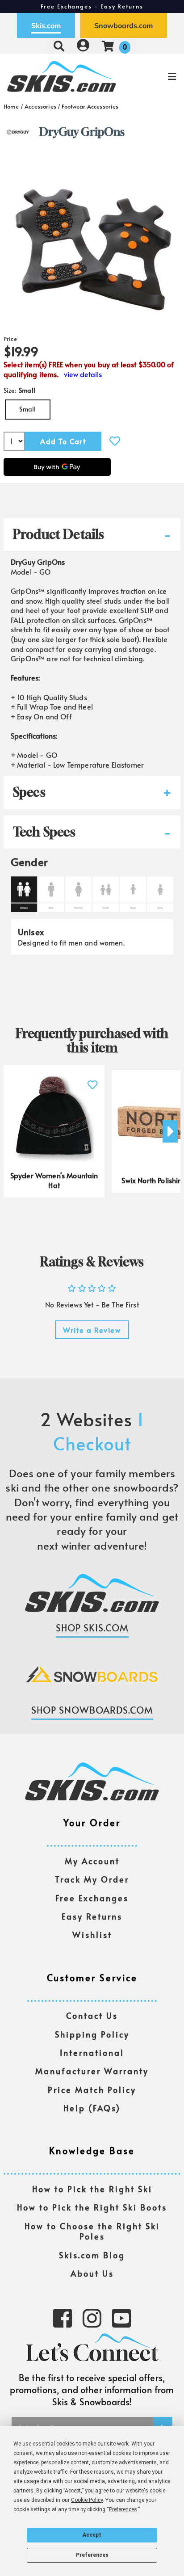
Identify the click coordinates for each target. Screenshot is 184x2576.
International (92, 2053)
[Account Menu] (83, 46)
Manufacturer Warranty (92, 2071)
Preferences (92, 2555)
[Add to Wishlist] (115, 441)
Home (11, 106)
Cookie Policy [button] (87, 2500)
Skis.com (46, 25)
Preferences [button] (123, 2509)
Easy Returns (92, 1917)
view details (83, 374)
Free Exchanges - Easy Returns (92, 6)
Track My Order (92, 1880)
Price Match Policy (92, 2090)
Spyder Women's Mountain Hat (54, 1180)
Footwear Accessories (90, 106)
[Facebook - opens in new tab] (63, 2317)
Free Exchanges (92, 1898)
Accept (92, 2535)
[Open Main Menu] (154, 76)
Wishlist (92, 1935)
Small (27, 409)
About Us (92, 2274)
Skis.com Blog (92, 2255)
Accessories (40, 106)
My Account (92, 1861)
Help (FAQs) (92, 2108)
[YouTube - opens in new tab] (121, 2317)
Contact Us (92, 2016)
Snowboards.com (123, 25)
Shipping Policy (92, 2035)
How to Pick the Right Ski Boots (92, 2208)
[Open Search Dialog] (59, 46)
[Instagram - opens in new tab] (92, 2317)
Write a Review (92, 1330)
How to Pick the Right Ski (92, 2189)
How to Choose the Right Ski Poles (92, 2232)
